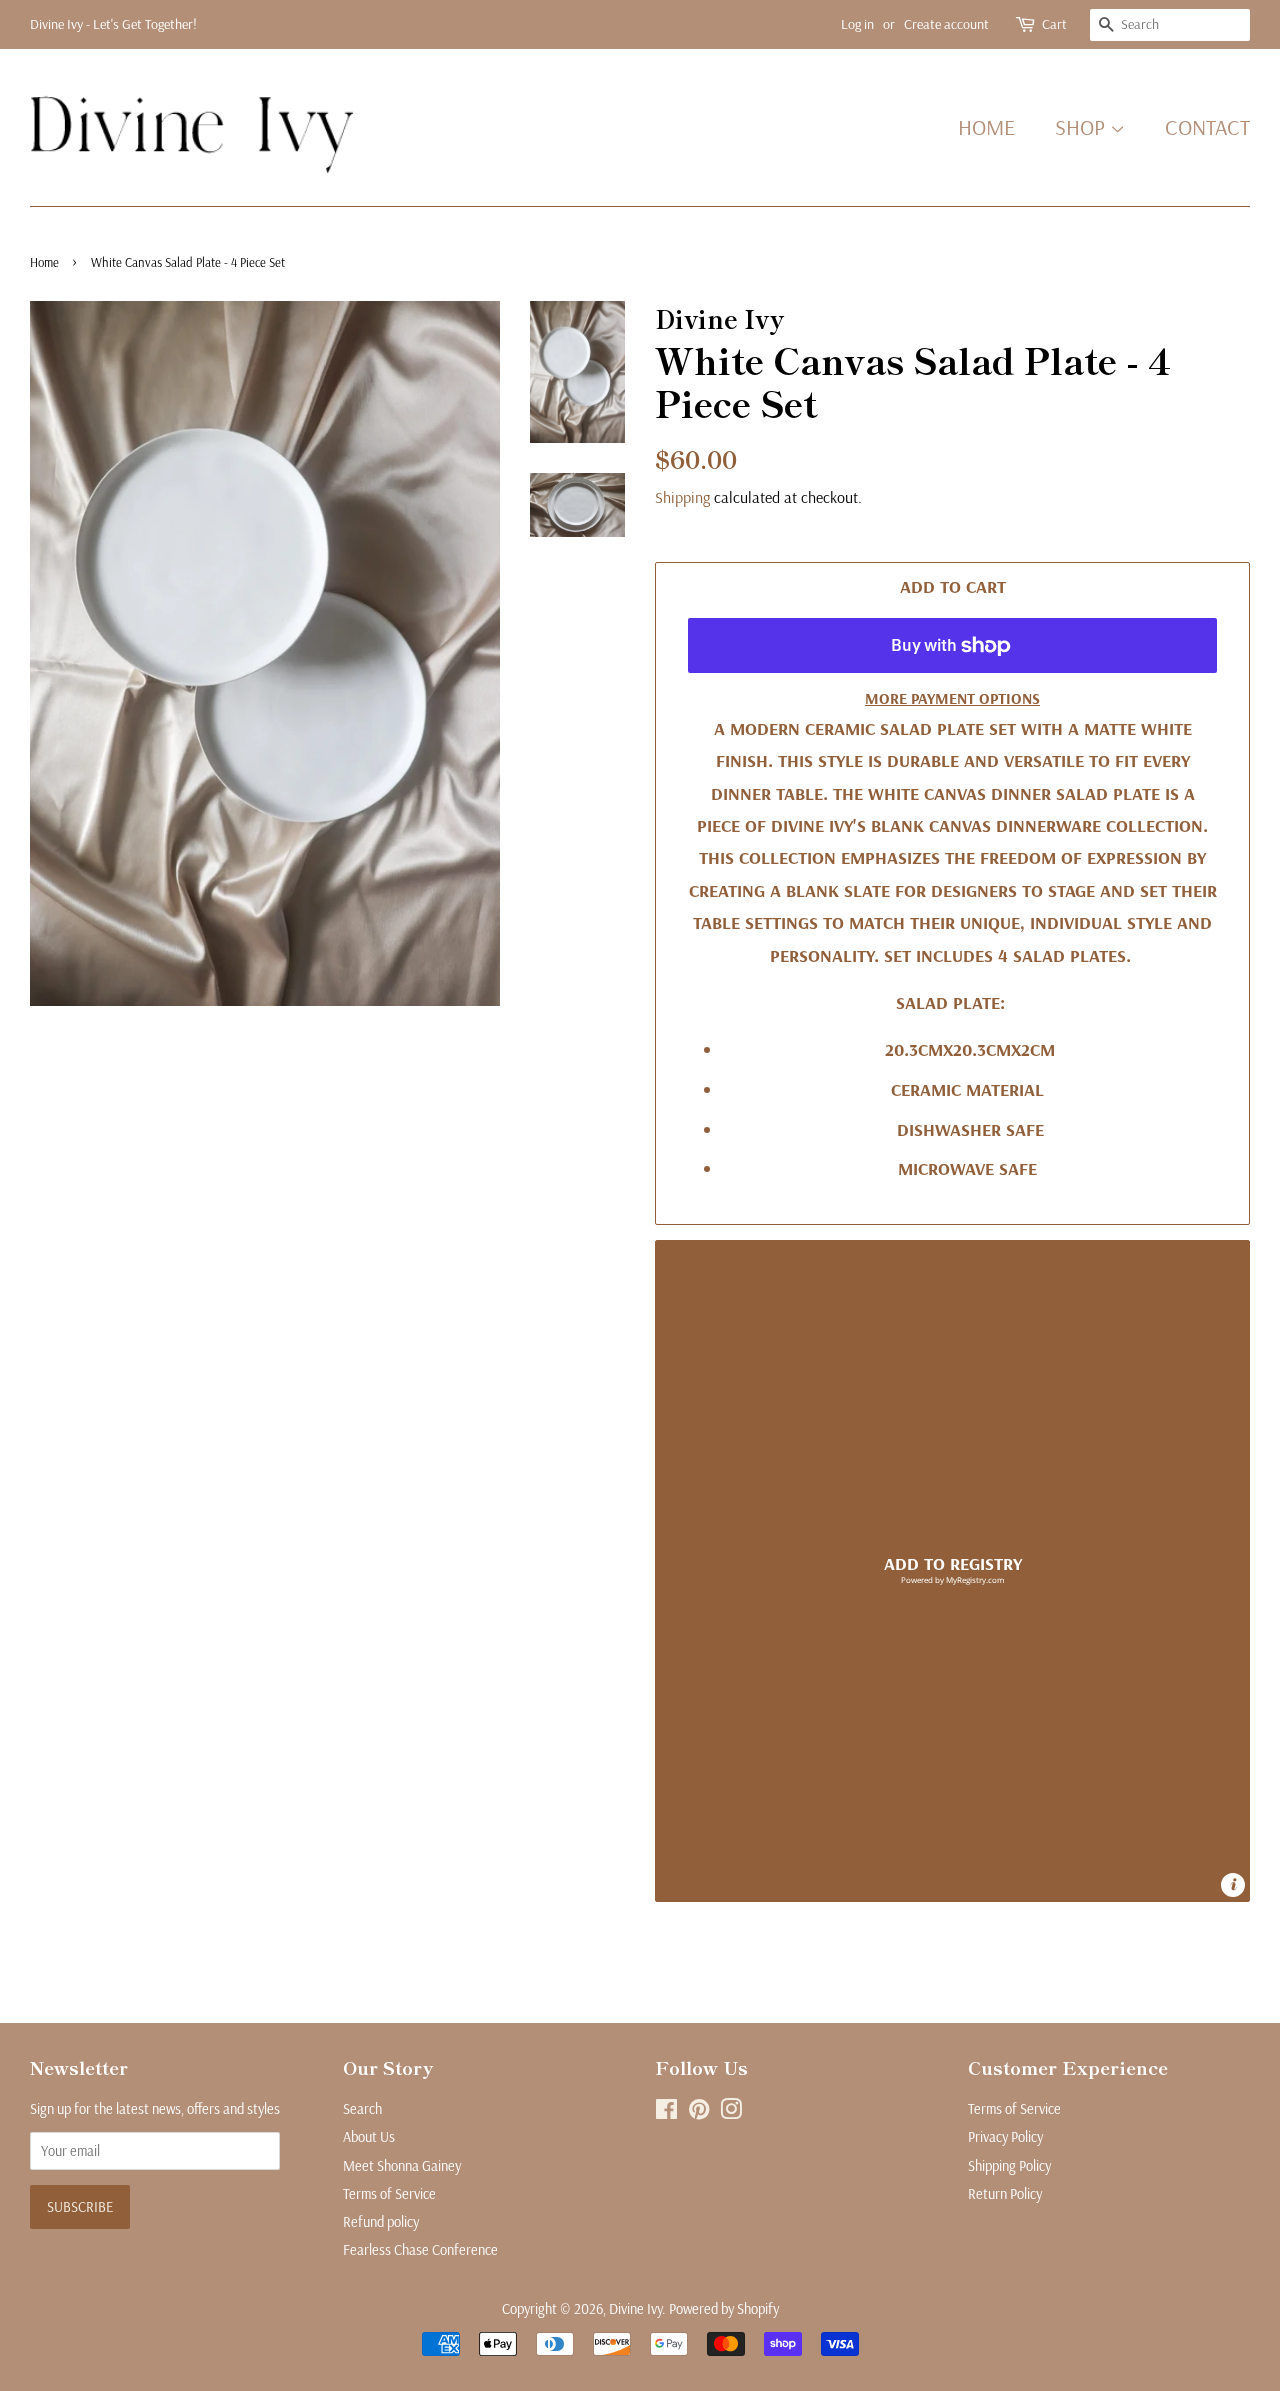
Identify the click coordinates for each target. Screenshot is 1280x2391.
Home (986, 127)
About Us (369, 2137)
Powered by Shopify (724, 2309)
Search (362, 2109)
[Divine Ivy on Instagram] (731, 2113)
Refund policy (381, 2222)
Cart (1054, 24)
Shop (1082, 127)
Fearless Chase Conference (420, 2250)
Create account (946, 24)
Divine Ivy (635, 2309)
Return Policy (1005, 2194)
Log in (857, 24)
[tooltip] (1233, 1885)
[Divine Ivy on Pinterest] (699, 2113)
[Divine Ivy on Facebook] (666, 2113)
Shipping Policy (1009, 2166)
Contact (1207, 127)
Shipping (682, 497)
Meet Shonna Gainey (402, 2166)
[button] (952, 1571)
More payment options (952, 698)
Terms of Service (389, 2194)
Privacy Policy (1005, 2137)
